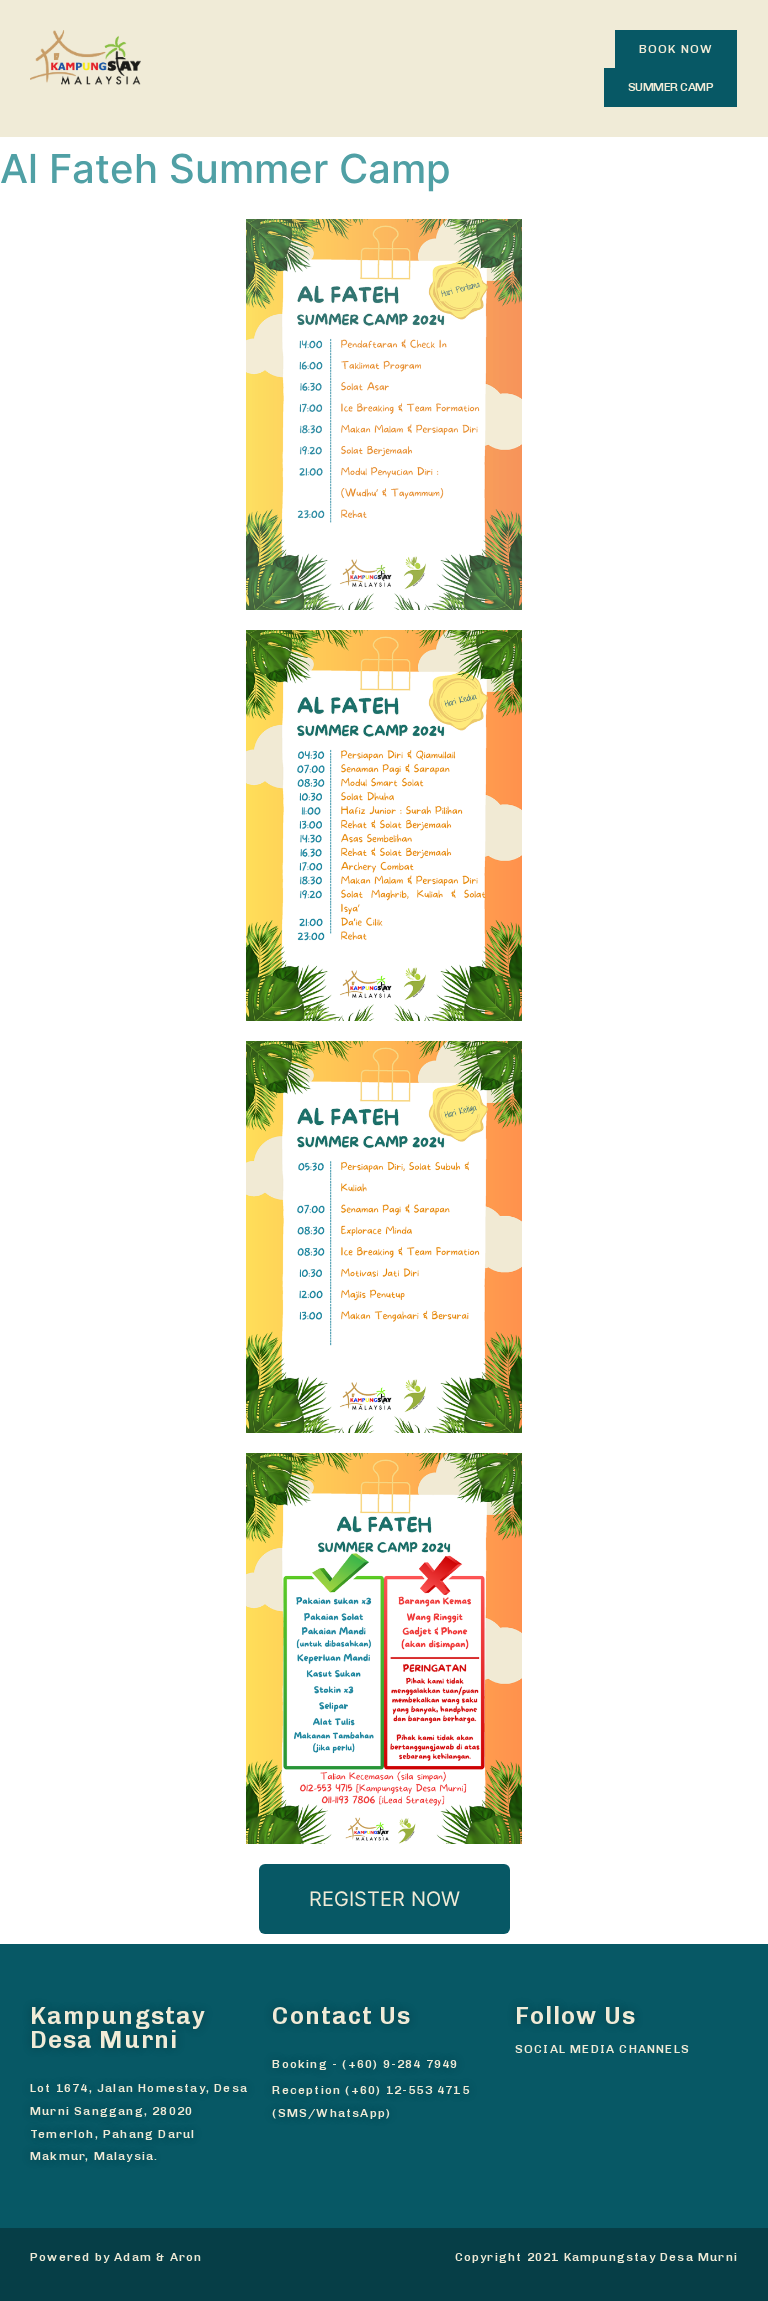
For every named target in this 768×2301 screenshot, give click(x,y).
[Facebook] (525, 2079)
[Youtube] (605, 2079)
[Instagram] (565, 2079)
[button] (676, 49)
